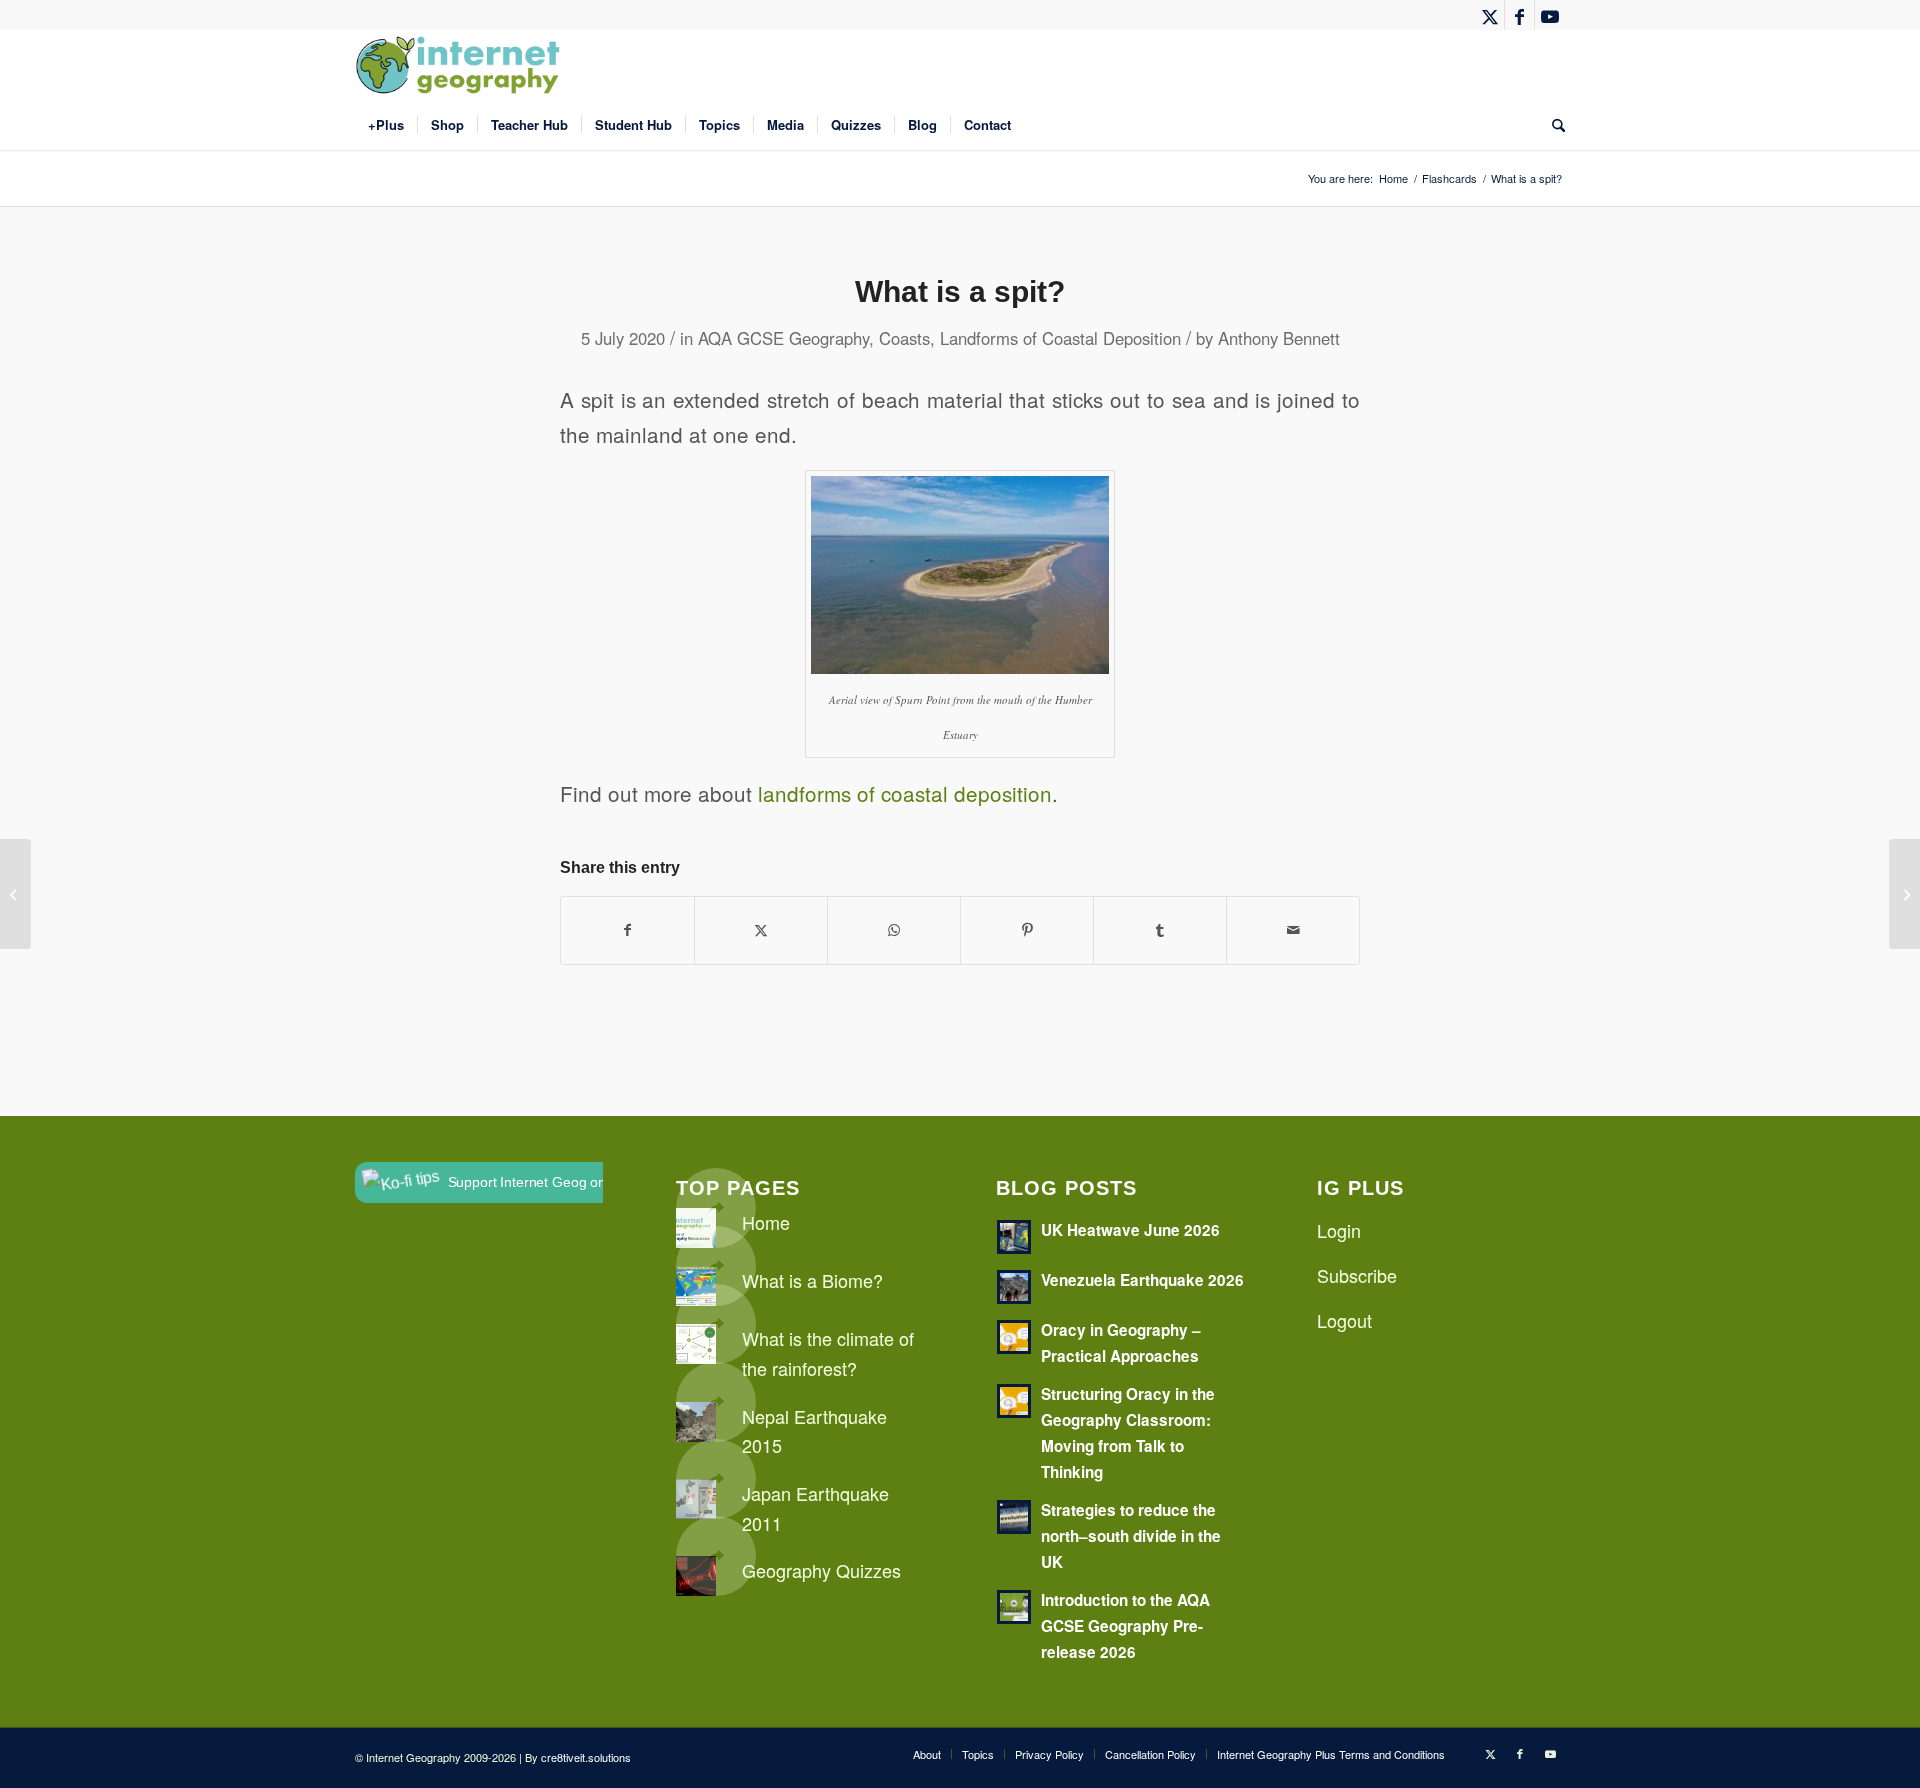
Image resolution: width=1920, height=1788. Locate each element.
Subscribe (1357, 1275)
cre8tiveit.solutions (586, 1757)
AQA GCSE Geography (783, 338)
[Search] (1552, 125)
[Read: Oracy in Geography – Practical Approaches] (1014, 1337)
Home (766, 1222)
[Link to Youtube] (1550, 15)
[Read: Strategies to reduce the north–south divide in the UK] (1014, 1517)
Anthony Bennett (1279, 338)
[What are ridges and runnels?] (15, 894)
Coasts (904, 338)
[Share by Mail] (1293, 930)
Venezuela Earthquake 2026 (1142, 1280)
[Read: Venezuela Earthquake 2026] (1014, 1287)
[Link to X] (1489, 15)
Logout (1344, 1320)
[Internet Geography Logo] (461, 65)
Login (1339, 1230)
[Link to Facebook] (1519, 15)
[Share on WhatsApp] (894, 930)
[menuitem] (386, 125)
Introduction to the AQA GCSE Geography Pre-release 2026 (1125, 1626)
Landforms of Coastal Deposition (1060, 338)
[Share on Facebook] (627, 930)
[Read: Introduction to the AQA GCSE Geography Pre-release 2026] (1014, 1607)
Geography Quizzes (821, 1570)
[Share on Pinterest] (1027, 930)
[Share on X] (761, 930)
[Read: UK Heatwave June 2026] (1014, 1237)
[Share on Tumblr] (1160, 930)
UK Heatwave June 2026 (1130, 1230)
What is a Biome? (812, 1280)
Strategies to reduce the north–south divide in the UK (1131, 1536)
